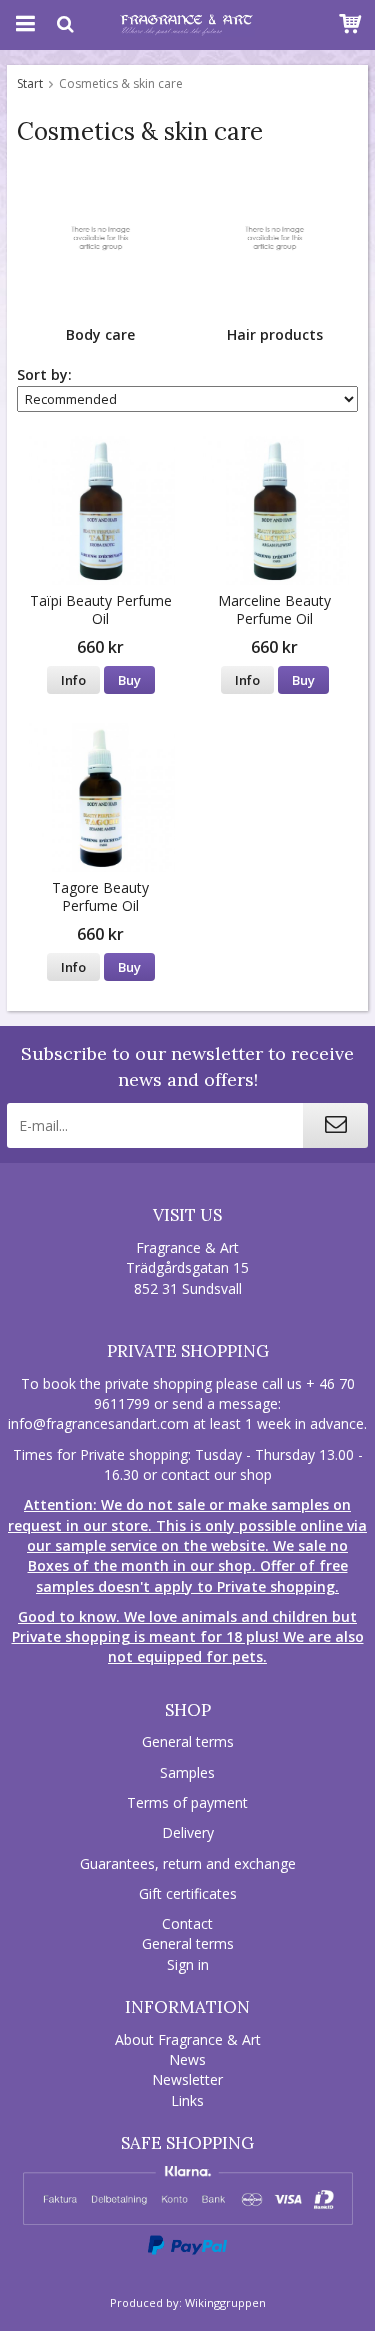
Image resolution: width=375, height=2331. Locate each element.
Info (73, 680)
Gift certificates (188, 1893)
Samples (187, 1772)
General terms (188, 1741)
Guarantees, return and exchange (188, 1863)
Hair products (275, 334)
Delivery (188, 1832)
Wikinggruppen (225, 2302)
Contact (187, 1923)
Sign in (188, 1964)
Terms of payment (187, 1802)
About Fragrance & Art (188, 2039)
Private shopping (188, 1351)
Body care (100, 334)
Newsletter (187, 2079)
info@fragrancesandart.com (98, 1423)
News (187, 2059)
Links (187, 2100)
